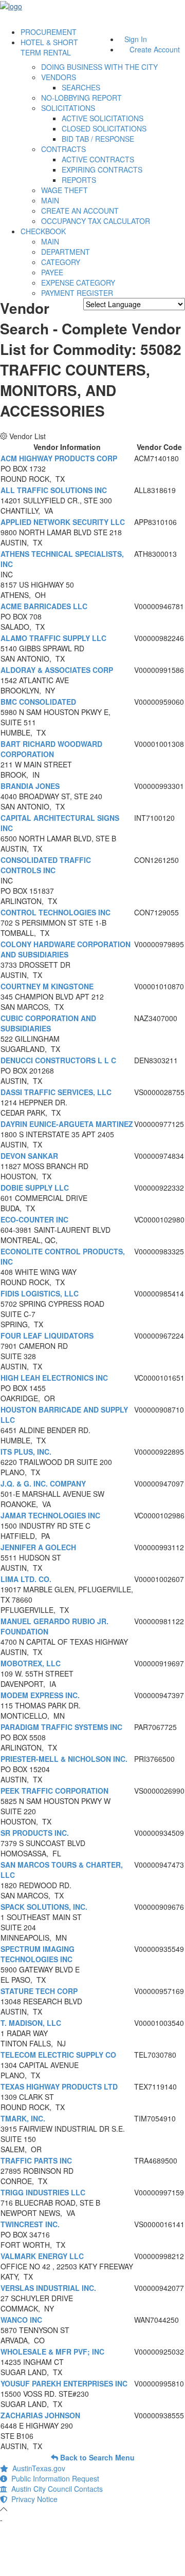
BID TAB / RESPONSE (98, 139)
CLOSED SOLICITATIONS (104, 128)
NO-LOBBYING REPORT (81, 98)
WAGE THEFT (64, 190)
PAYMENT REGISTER (77, 293)
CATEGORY (61, 262)
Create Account (155, 49)
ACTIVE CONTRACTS (98, 159)
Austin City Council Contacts (55, 2489)
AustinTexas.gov (37, 2468)
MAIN (50, 200)
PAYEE (52, 272)
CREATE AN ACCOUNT (80, 211)
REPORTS (79, 180)
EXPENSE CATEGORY (78, 283)
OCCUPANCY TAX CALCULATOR (96, 221)
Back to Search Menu (96, 2457)
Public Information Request (53, 2478)
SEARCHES (81, 87)
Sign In (136, 39)
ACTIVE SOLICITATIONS (103, 118)
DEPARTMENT (66, 252)
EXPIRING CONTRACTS (102, 170)
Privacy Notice (32, 2499)
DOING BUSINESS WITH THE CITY (99, 67)
